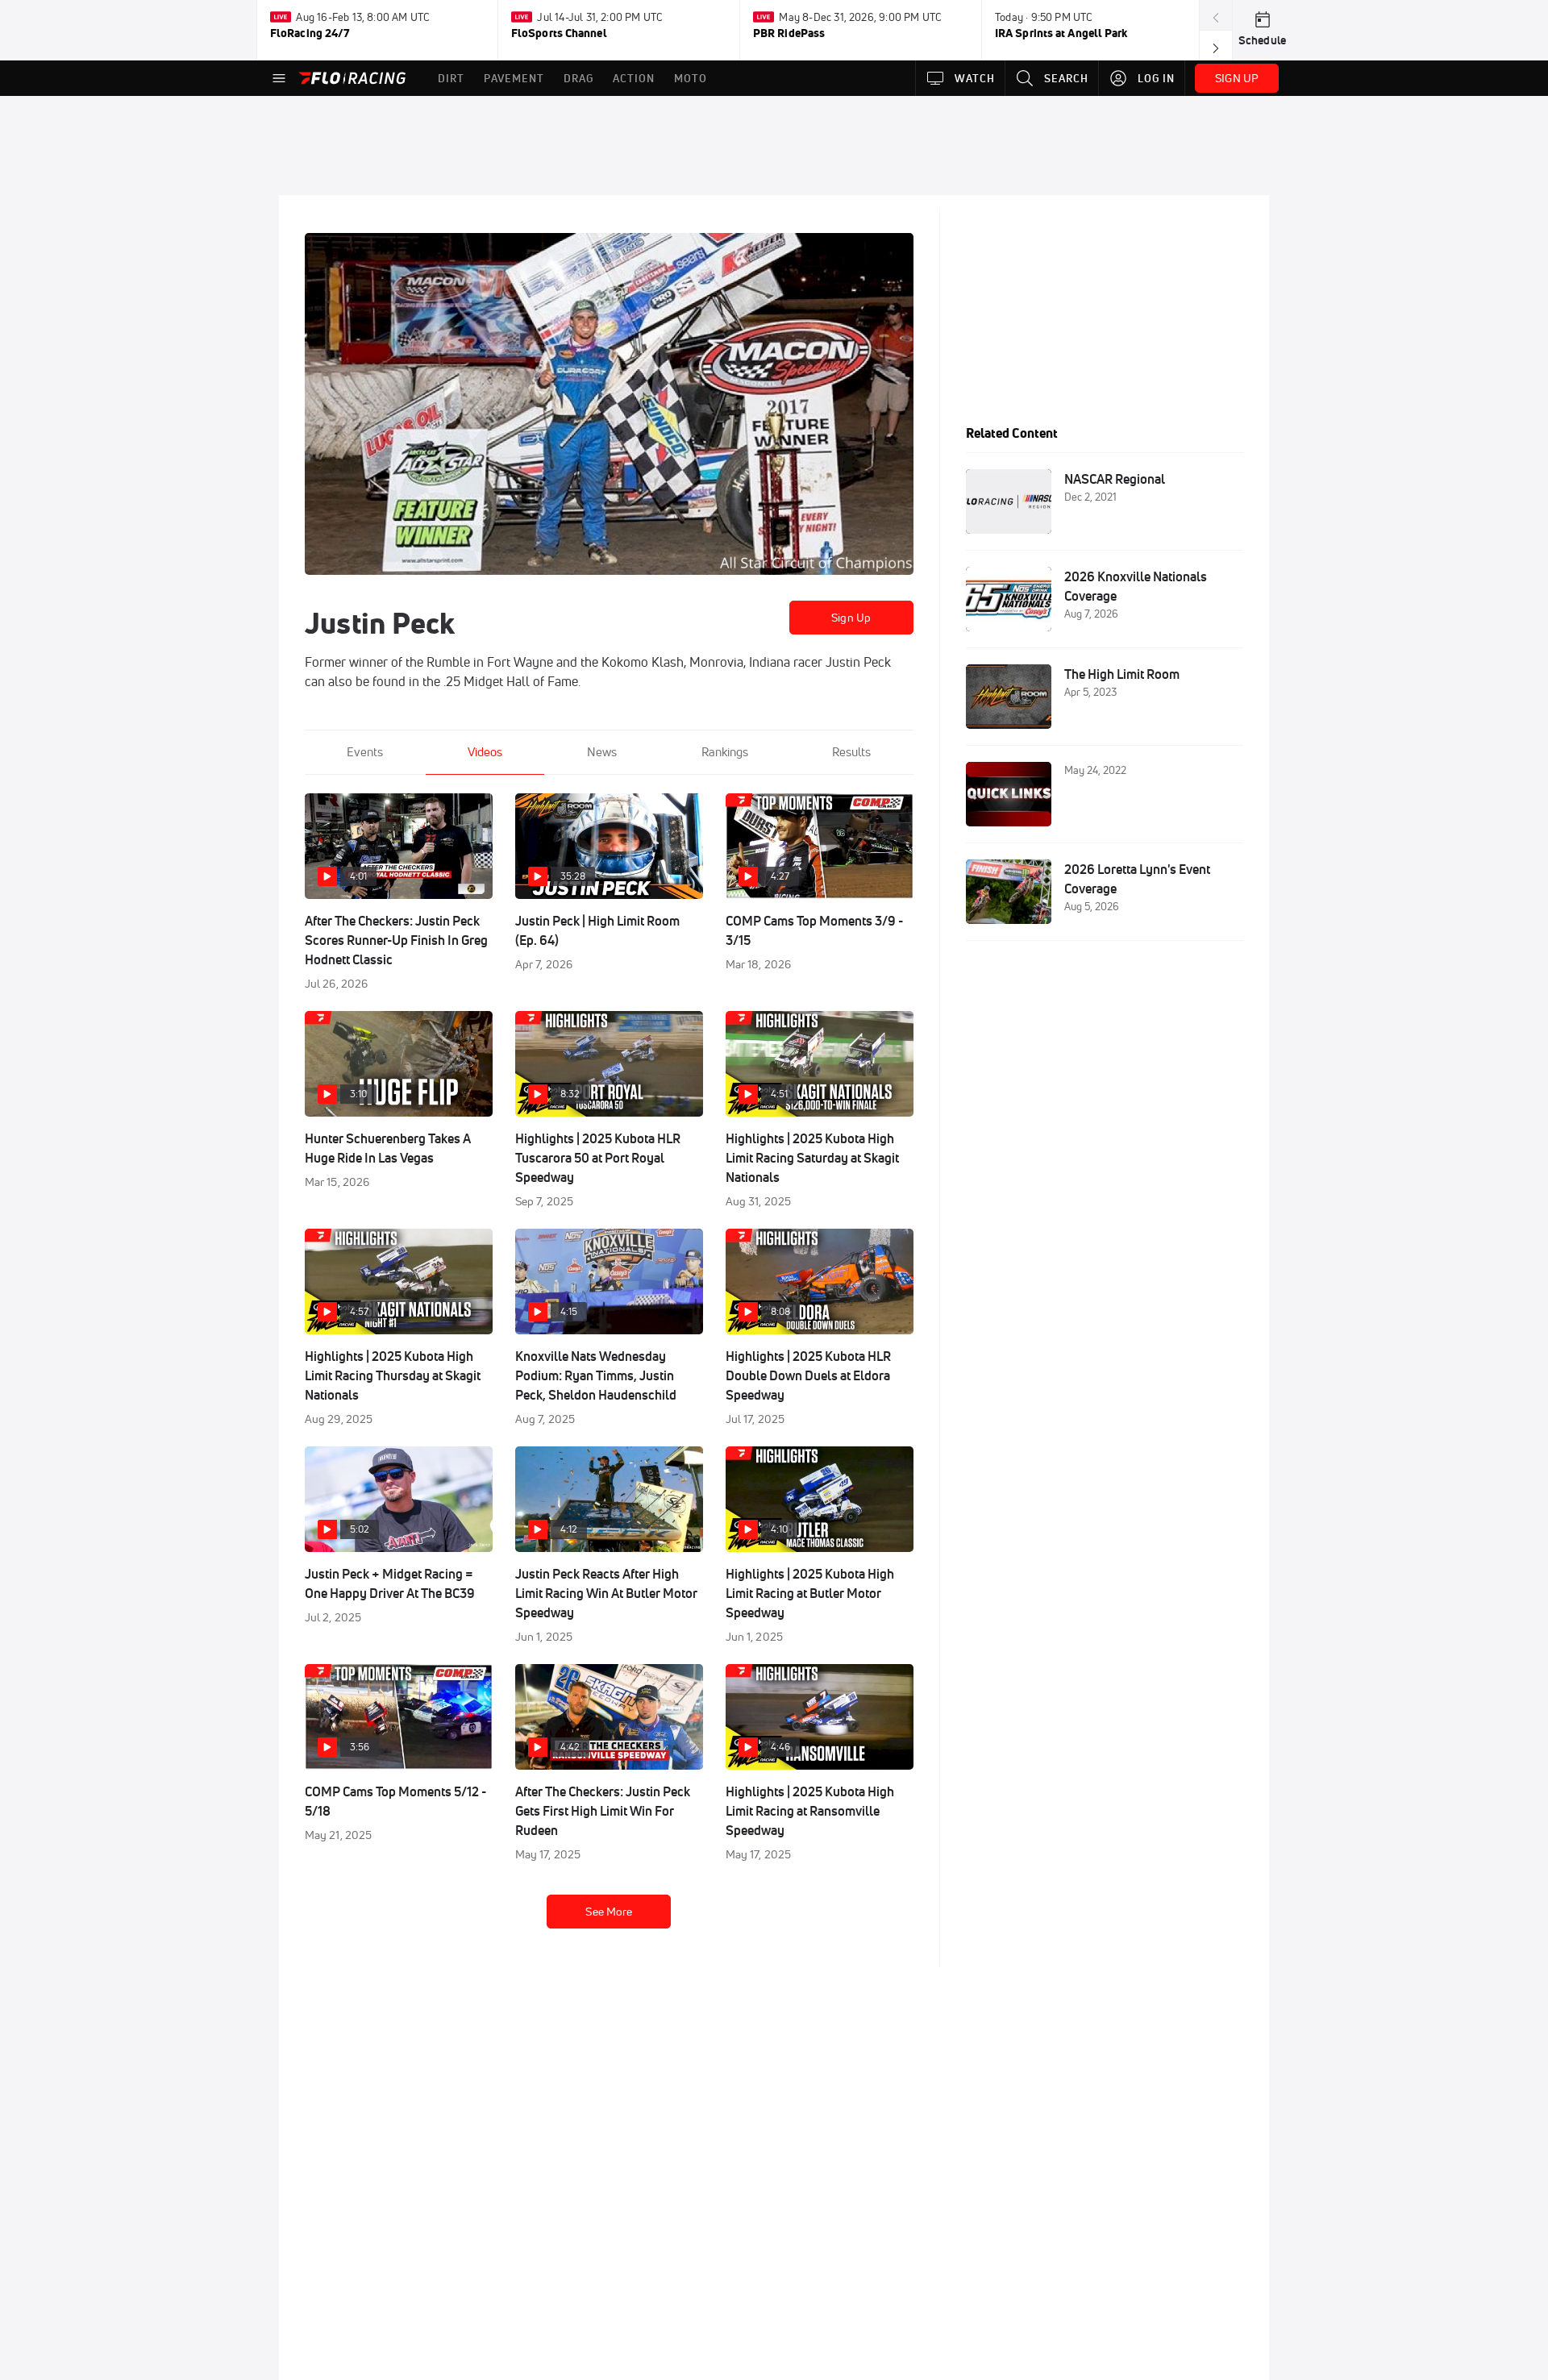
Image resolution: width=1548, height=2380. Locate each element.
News (602, 752)
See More (609, 1912)
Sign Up (851, 618)
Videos (485, 752)
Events (365, 752)
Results (851, 752)
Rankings (725, 752)
